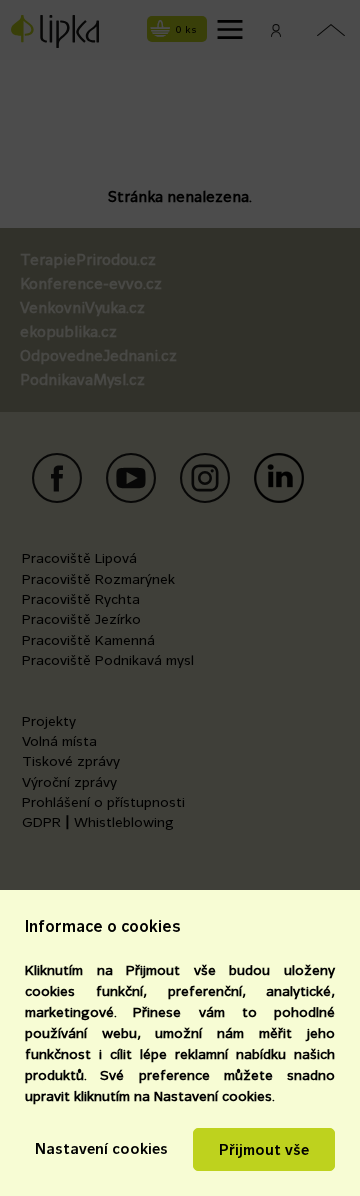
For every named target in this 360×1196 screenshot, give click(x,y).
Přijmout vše (264, 1149)
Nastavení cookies (101, 1148)
